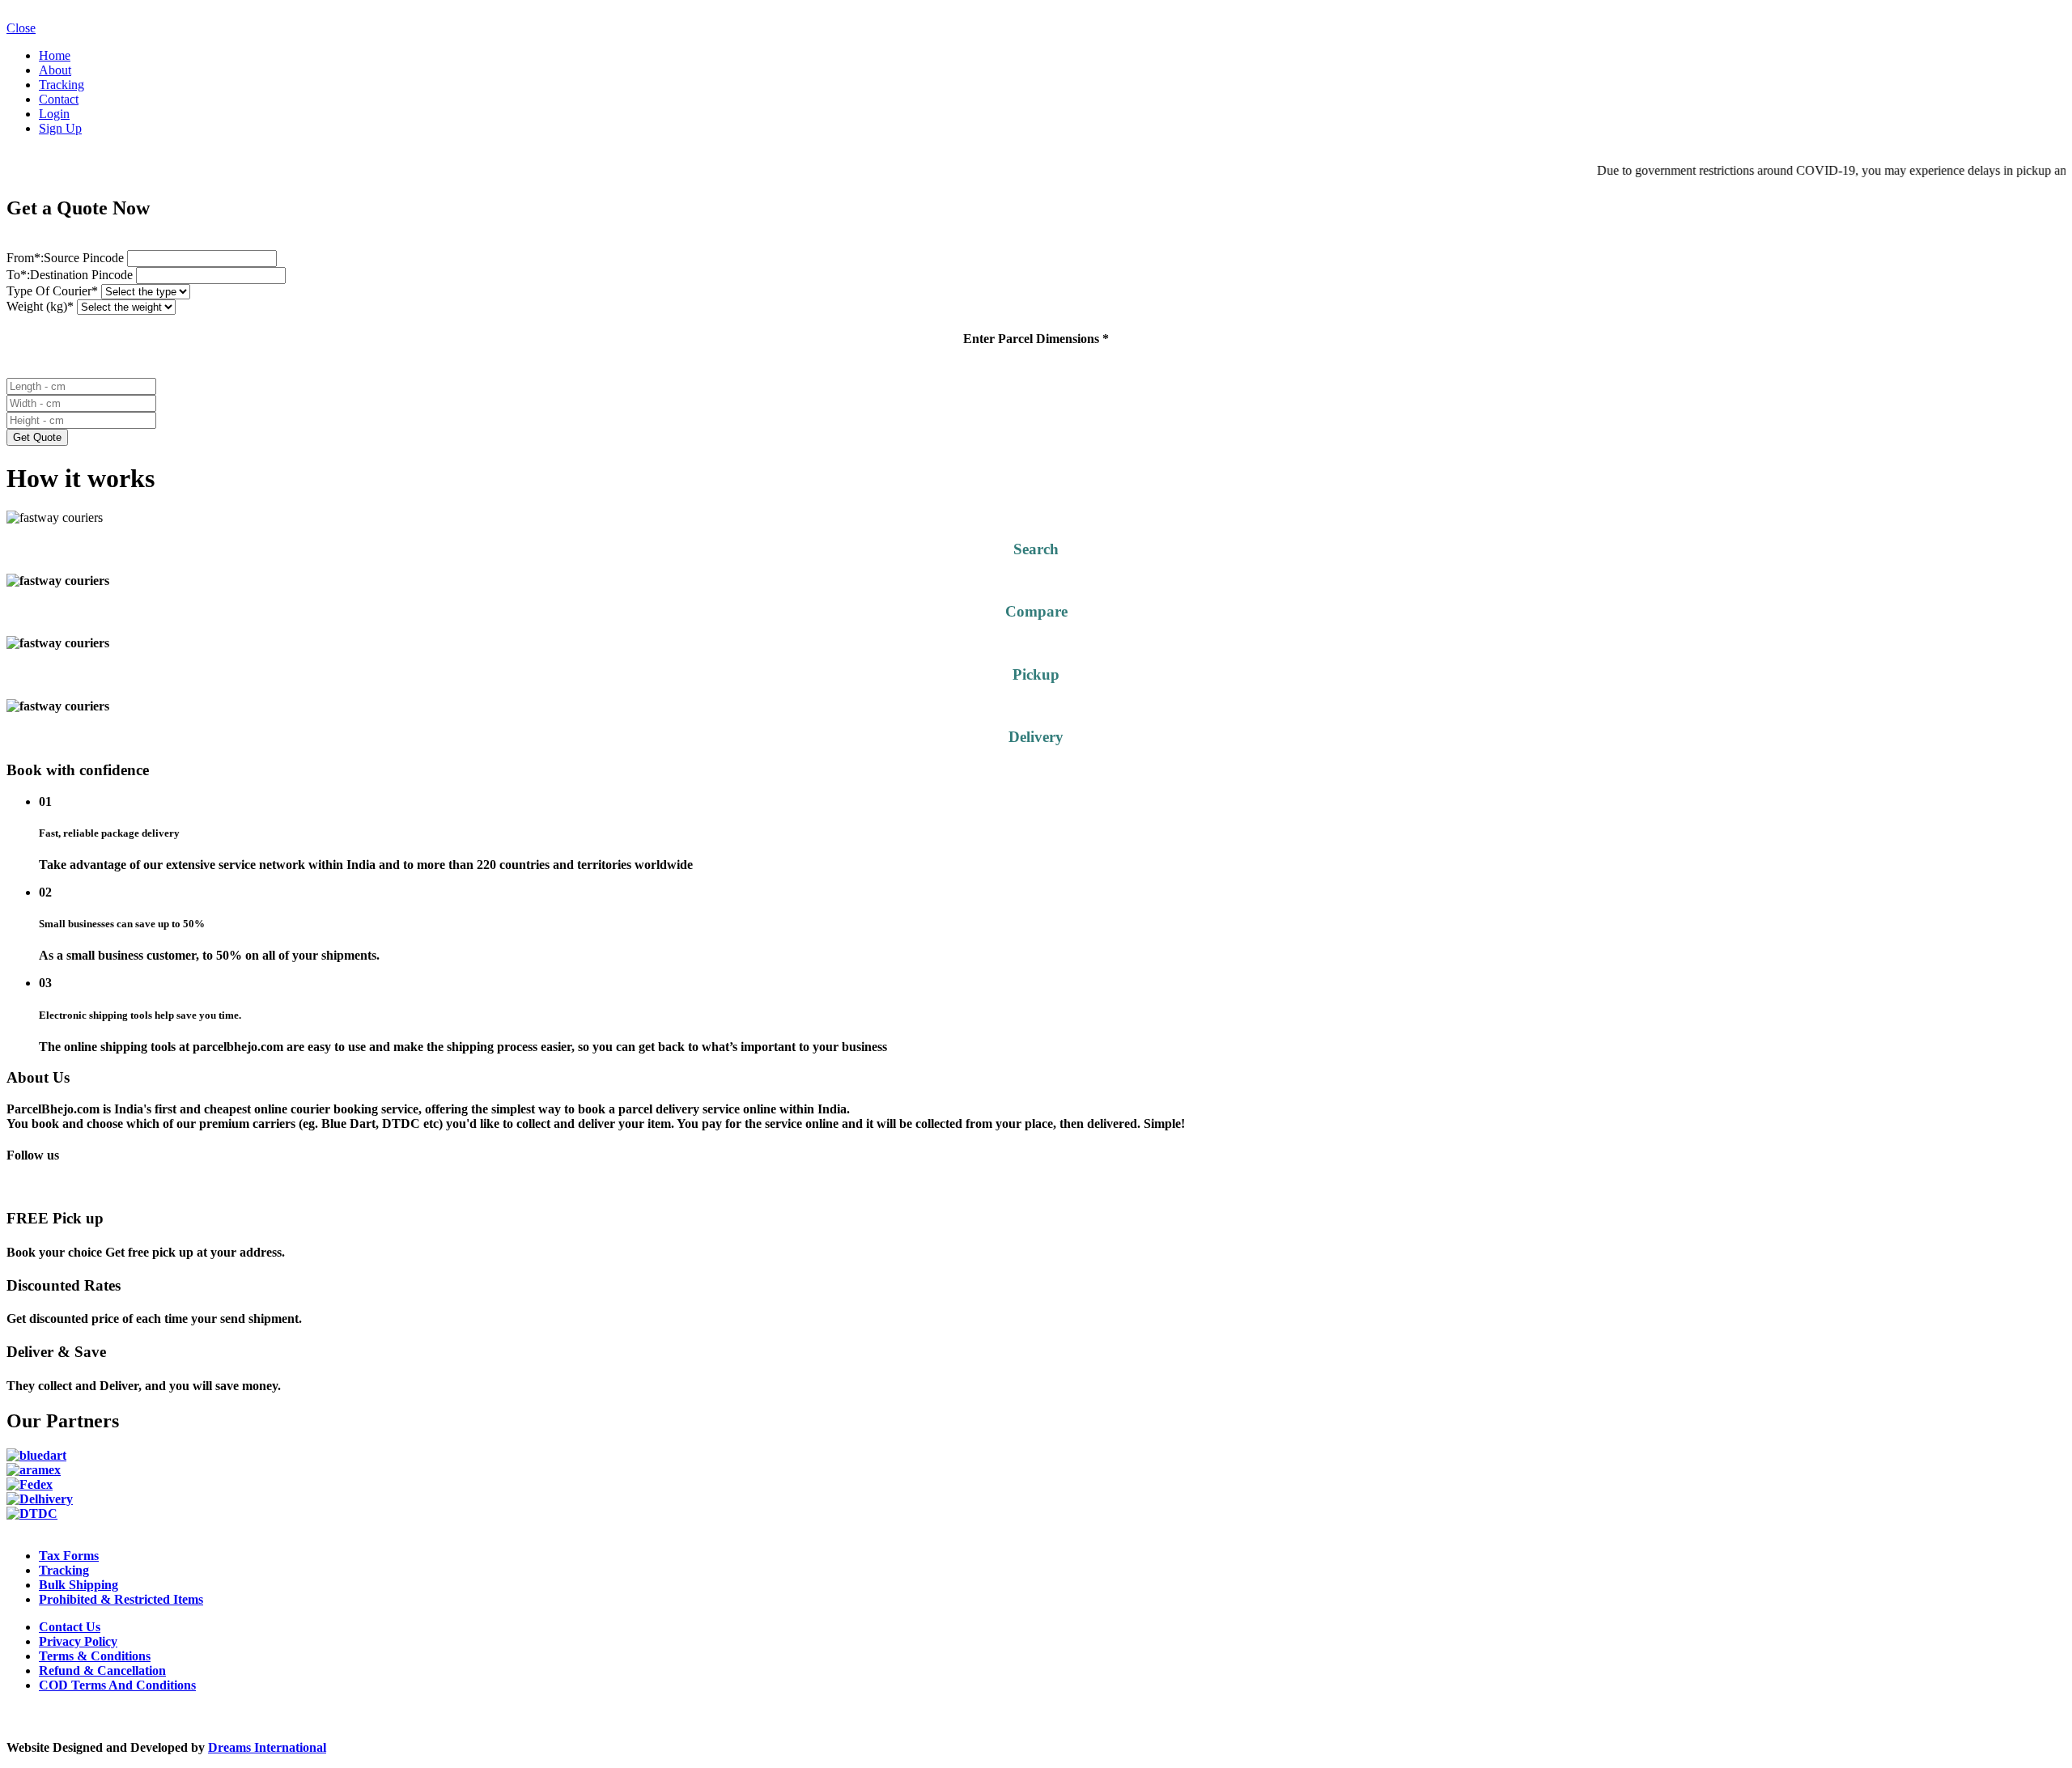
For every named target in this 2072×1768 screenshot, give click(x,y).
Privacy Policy (78, 1641)
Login (54, 114)
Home (55, 55)
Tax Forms (69, 1556)
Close (21, 28)
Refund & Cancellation (102, 1670)
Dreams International (267, 1747)
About (55, 70)
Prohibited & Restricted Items (121, 1599)
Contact (59, 99)
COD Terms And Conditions (117, 1685)
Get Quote (37, 437)
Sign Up (60, 128)
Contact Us (70, 1627)
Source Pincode (67, 258)
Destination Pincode (71, 275)
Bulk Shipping (79, 1585)
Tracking (62, 85)
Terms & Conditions (95, 1656)
